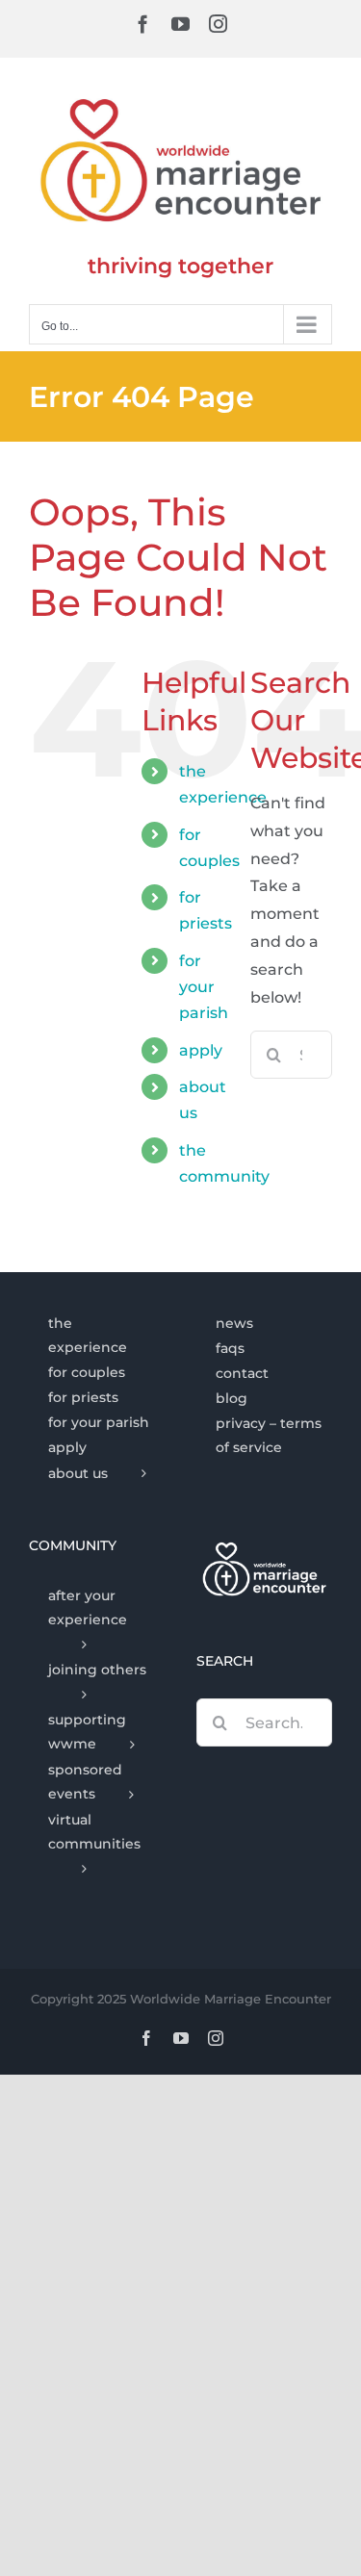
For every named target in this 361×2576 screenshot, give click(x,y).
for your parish (204, 987)
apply (201, 1050)
